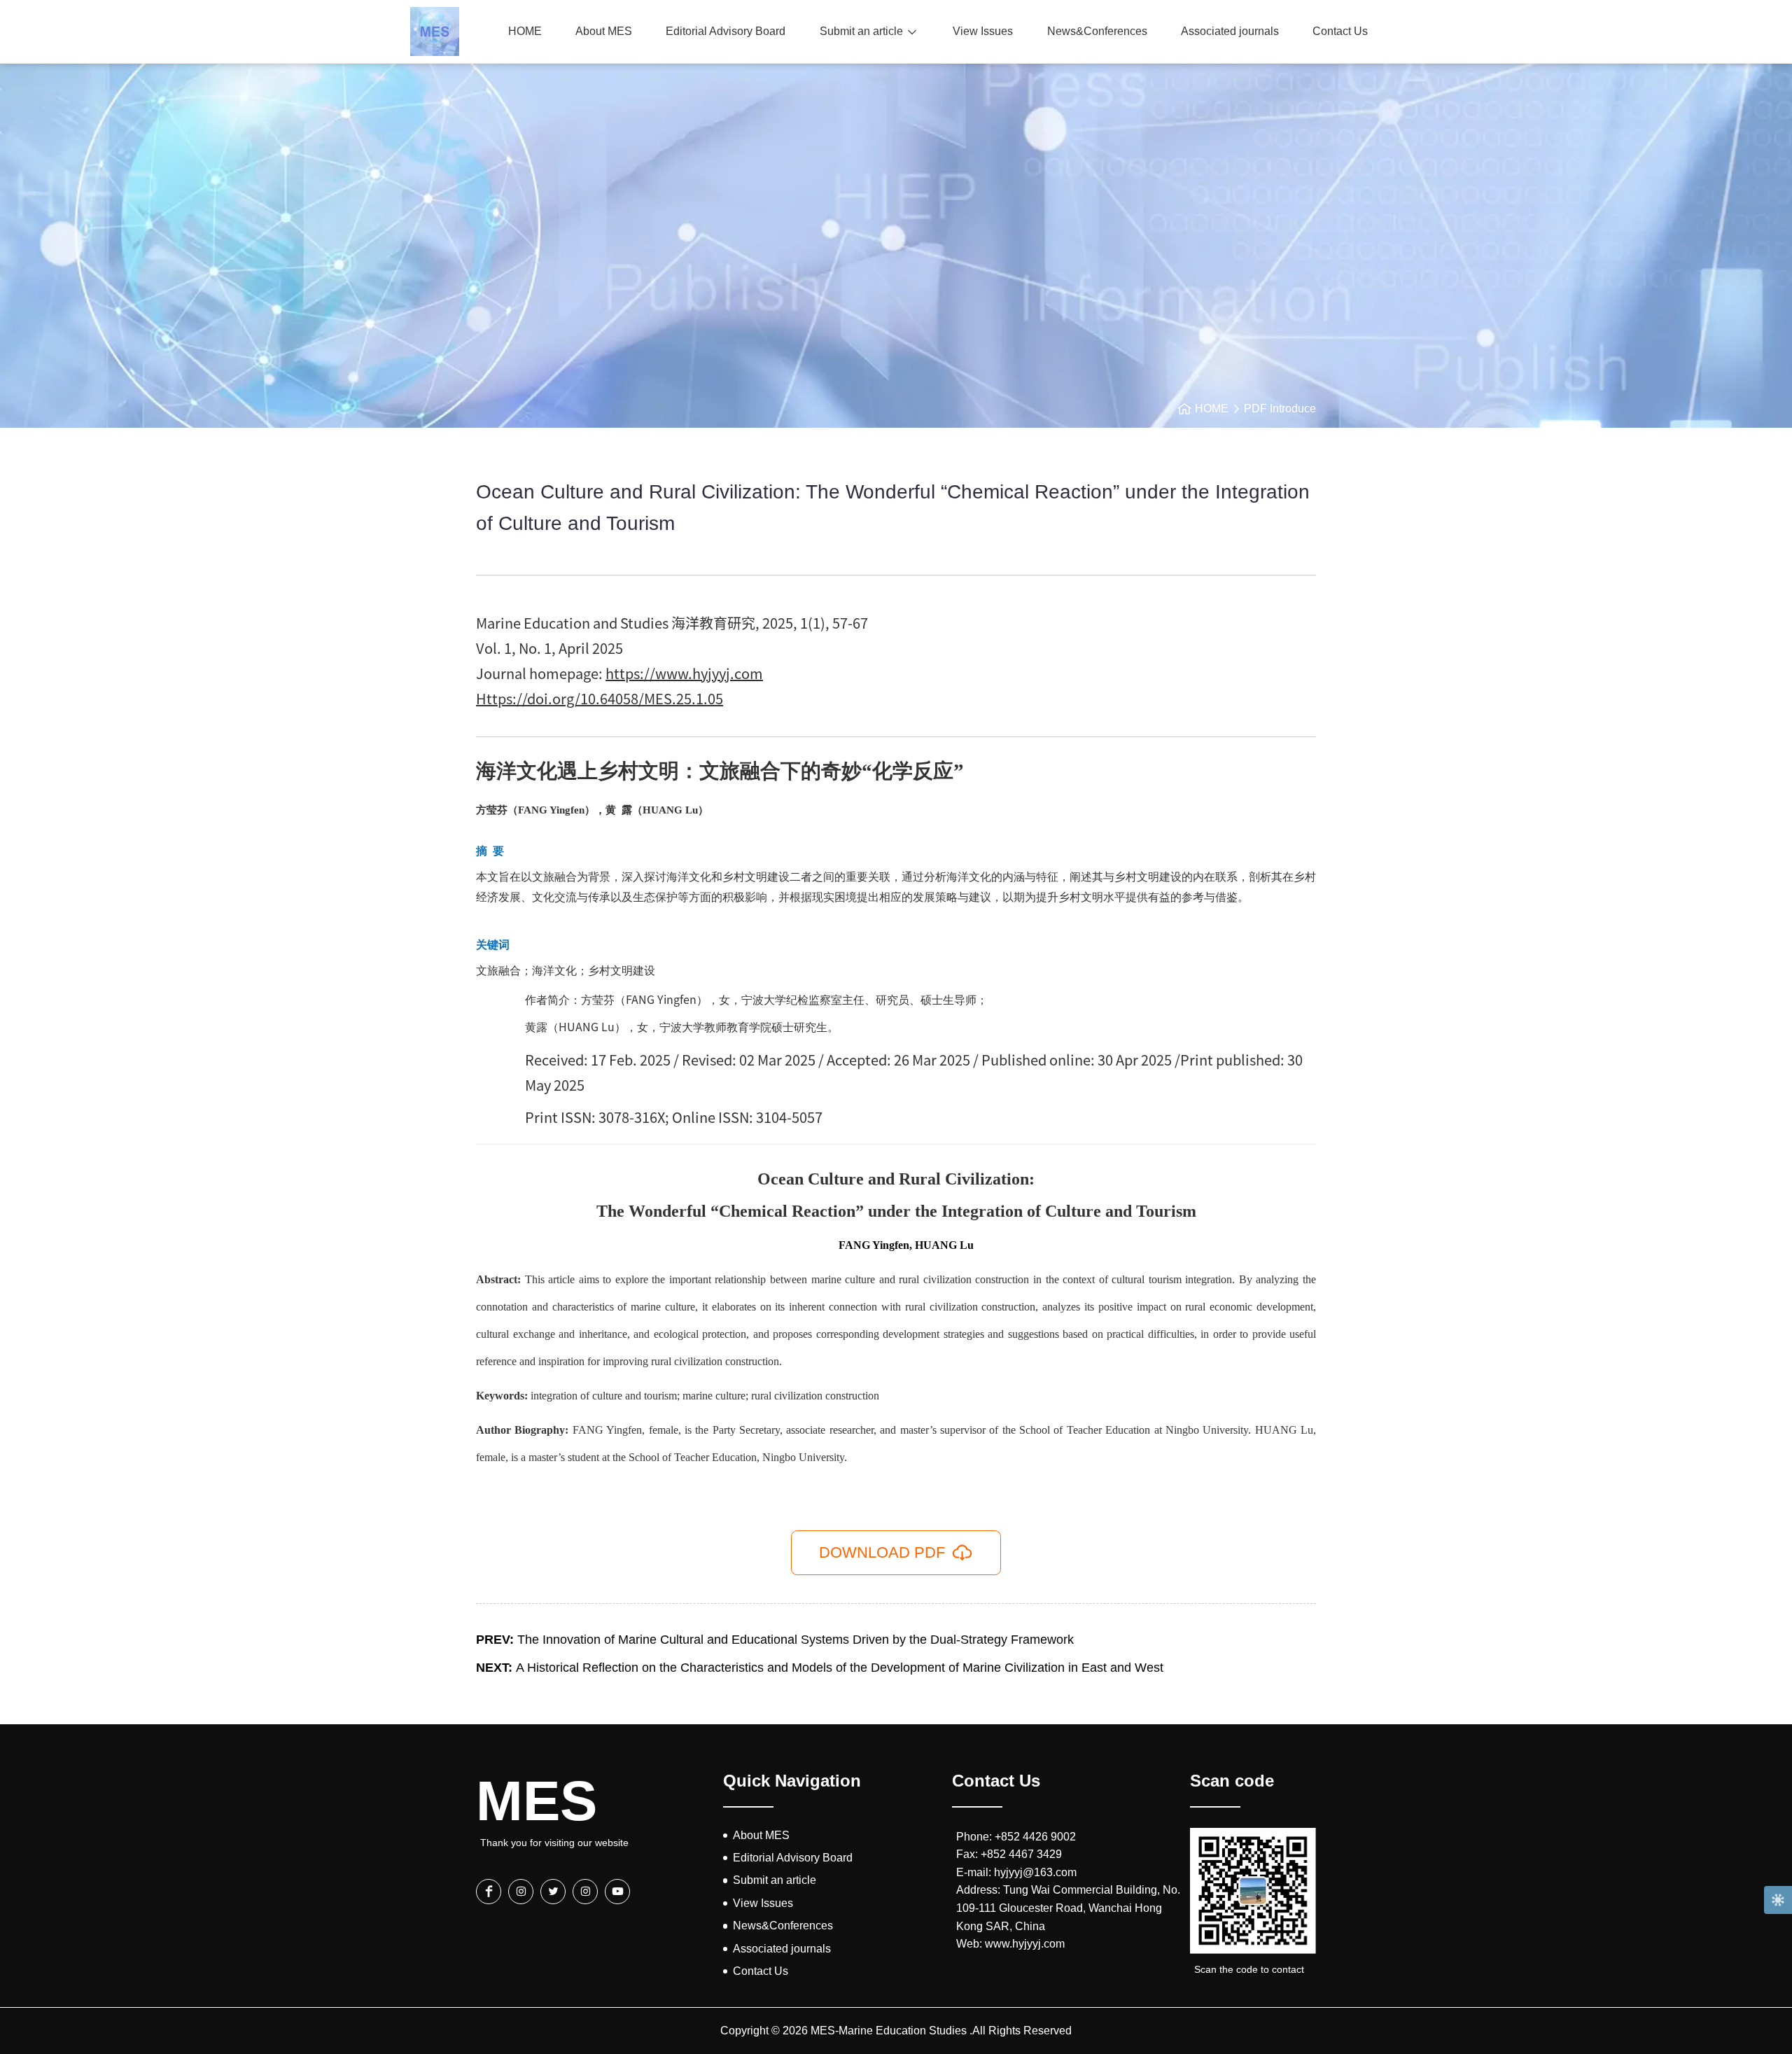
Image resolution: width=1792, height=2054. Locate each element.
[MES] (435, 32)
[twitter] (553, 1892)
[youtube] (617, 1892)
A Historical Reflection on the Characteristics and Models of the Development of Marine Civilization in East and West (820, 1668)
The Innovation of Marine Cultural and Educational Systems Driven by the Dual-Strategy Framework (775, 1640)
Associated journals (1230, 31)
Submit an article (861, 31)
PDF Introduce (1280, 408)
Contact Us (1340, 31)
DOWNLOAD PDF (882, 1552)
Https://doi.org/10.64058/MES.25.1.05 (600, 698)
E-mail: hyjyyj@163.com (1016, 1872)
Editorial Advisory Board (726, 31)
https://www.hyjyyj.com (684, 673)
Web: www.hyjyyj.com (1010, 1944)
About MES (604, 31)
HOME (525, 31)
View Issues (983, 31)
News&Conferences (1097, 31)
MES (537, 1801)
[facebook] (489, 1892)
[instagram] (521, 1892)
